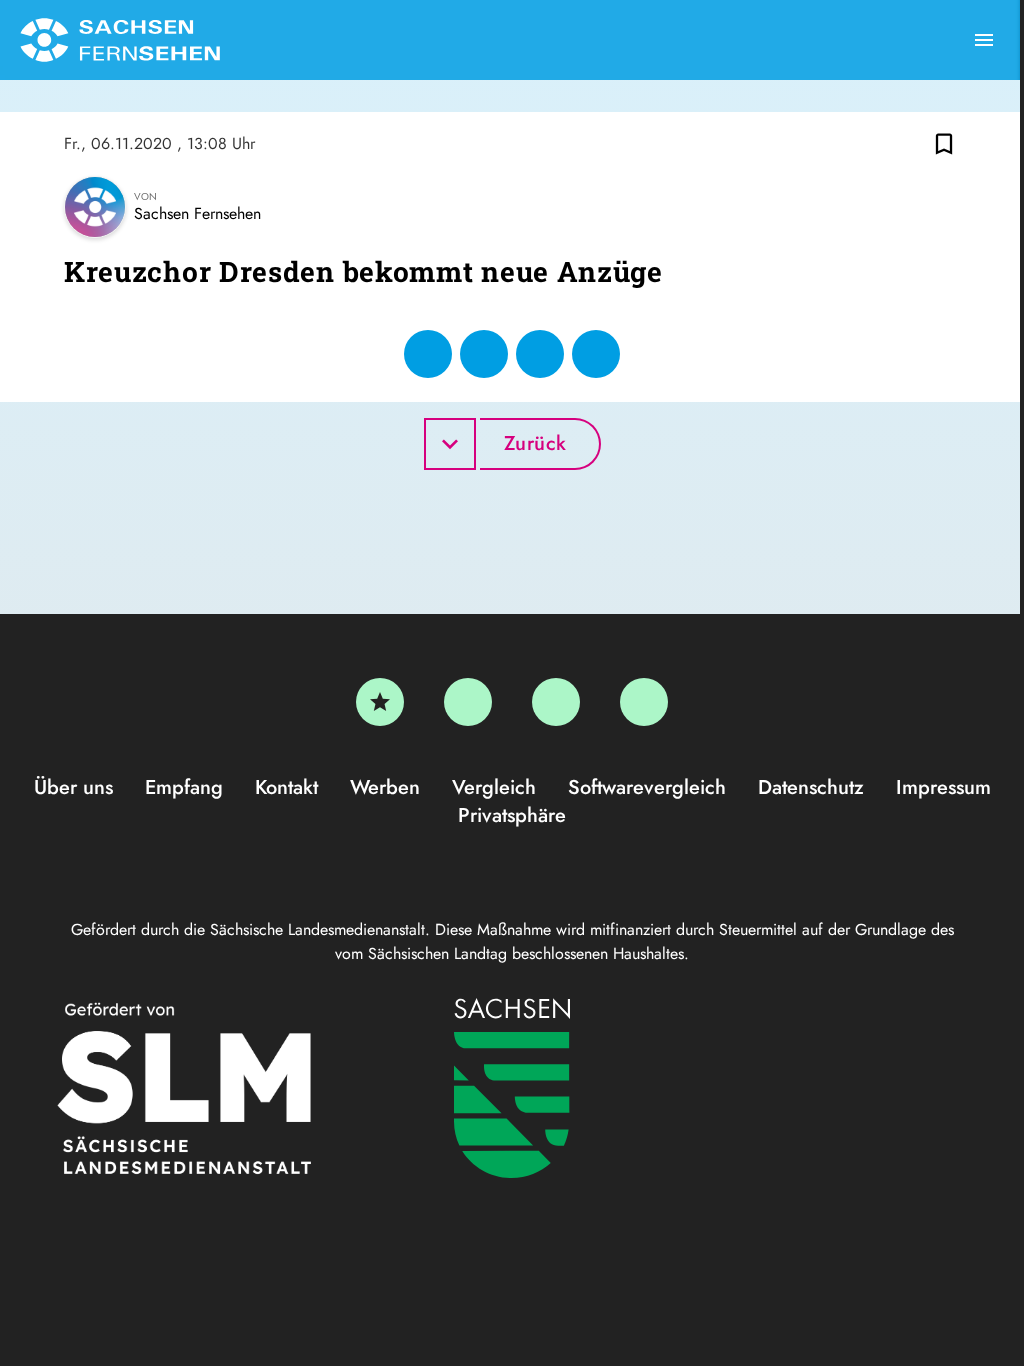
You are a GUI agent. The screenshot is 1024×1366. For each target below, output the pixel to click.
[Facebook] (468, 702)
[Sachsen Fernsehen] (120, 40)
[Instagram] (556, 702)
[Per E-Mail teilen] (596, 354)
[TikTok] (644, 702)
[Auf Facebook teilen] (428, 354)
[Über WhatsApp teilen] (540, 354)
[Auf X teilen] (484, 354)
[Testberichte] (380, 702)
